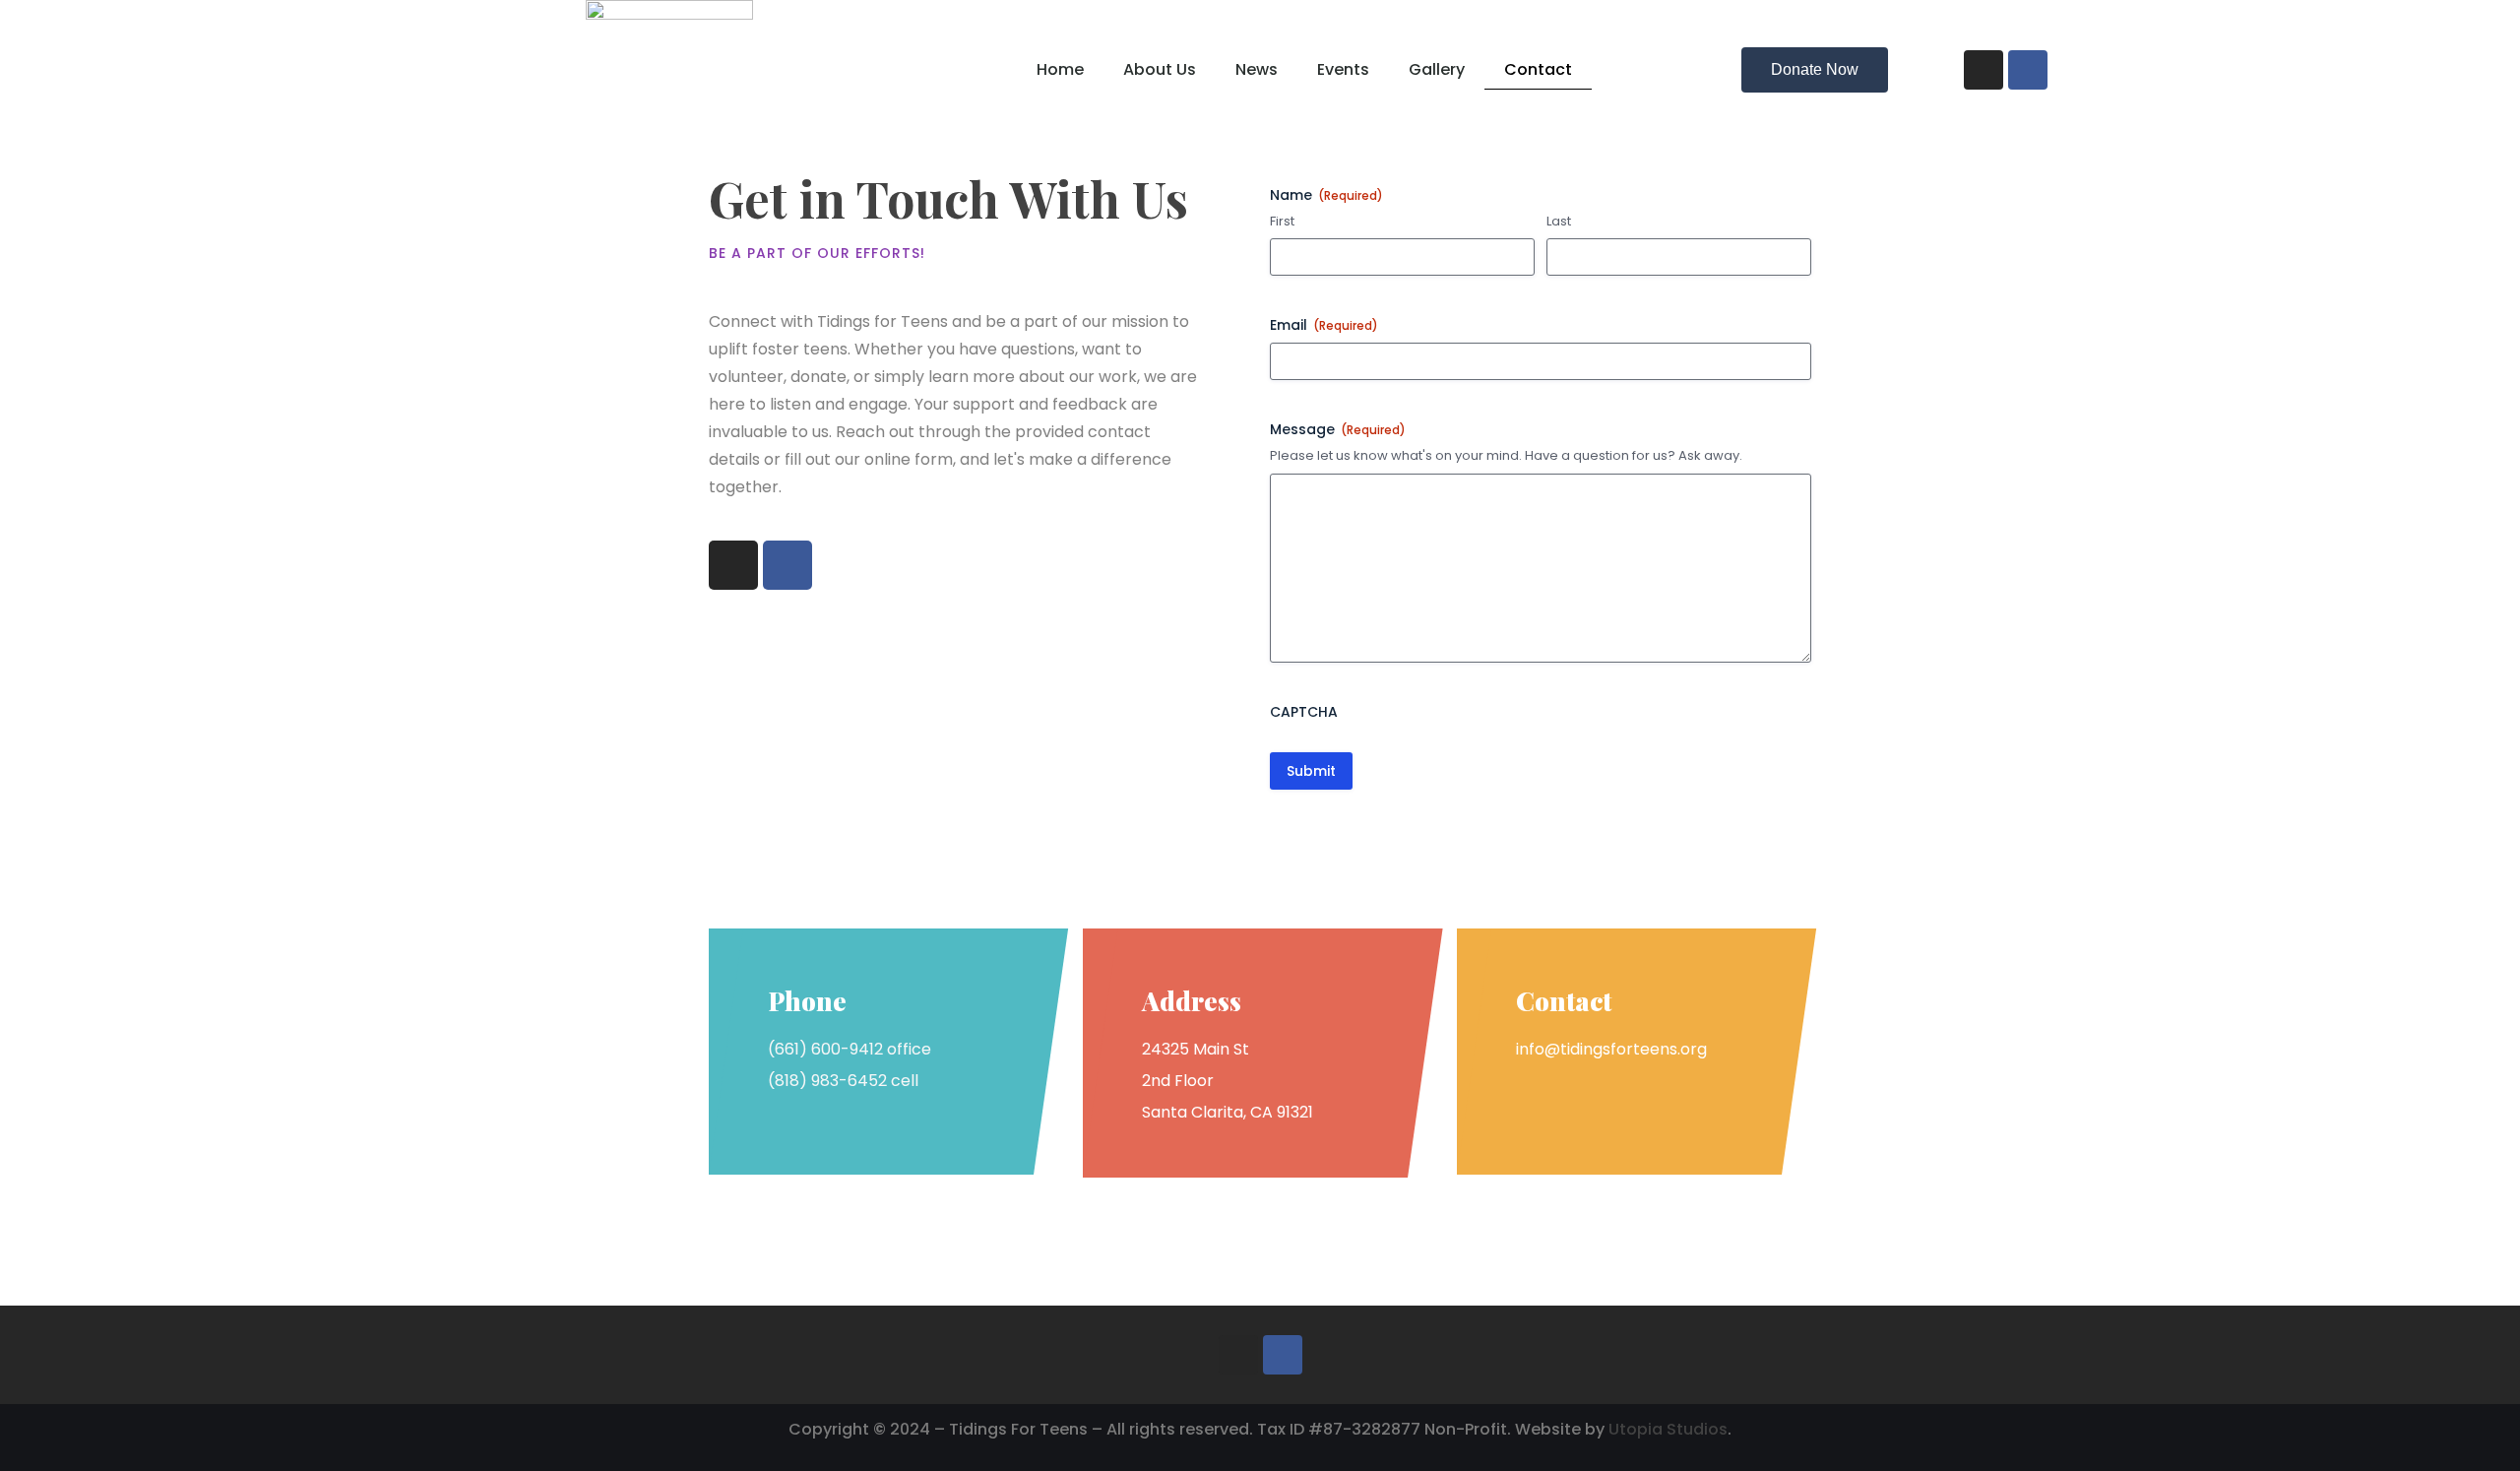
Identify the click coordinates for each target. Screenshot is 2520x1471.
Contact (1538, 69)
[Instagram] (1984, 70)
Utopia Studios (1668, 1429)
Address (1192, 1001)
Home (1060, 69)
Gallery (1437, 69)
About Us (1160, 69)
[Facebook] (2028, 70)
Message (1338, 429)
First (1282, 222)
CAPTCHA (1304, 712)
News (1257, 69)
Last (1559, 222)
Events (1343, 69)
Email (1324, 325)
